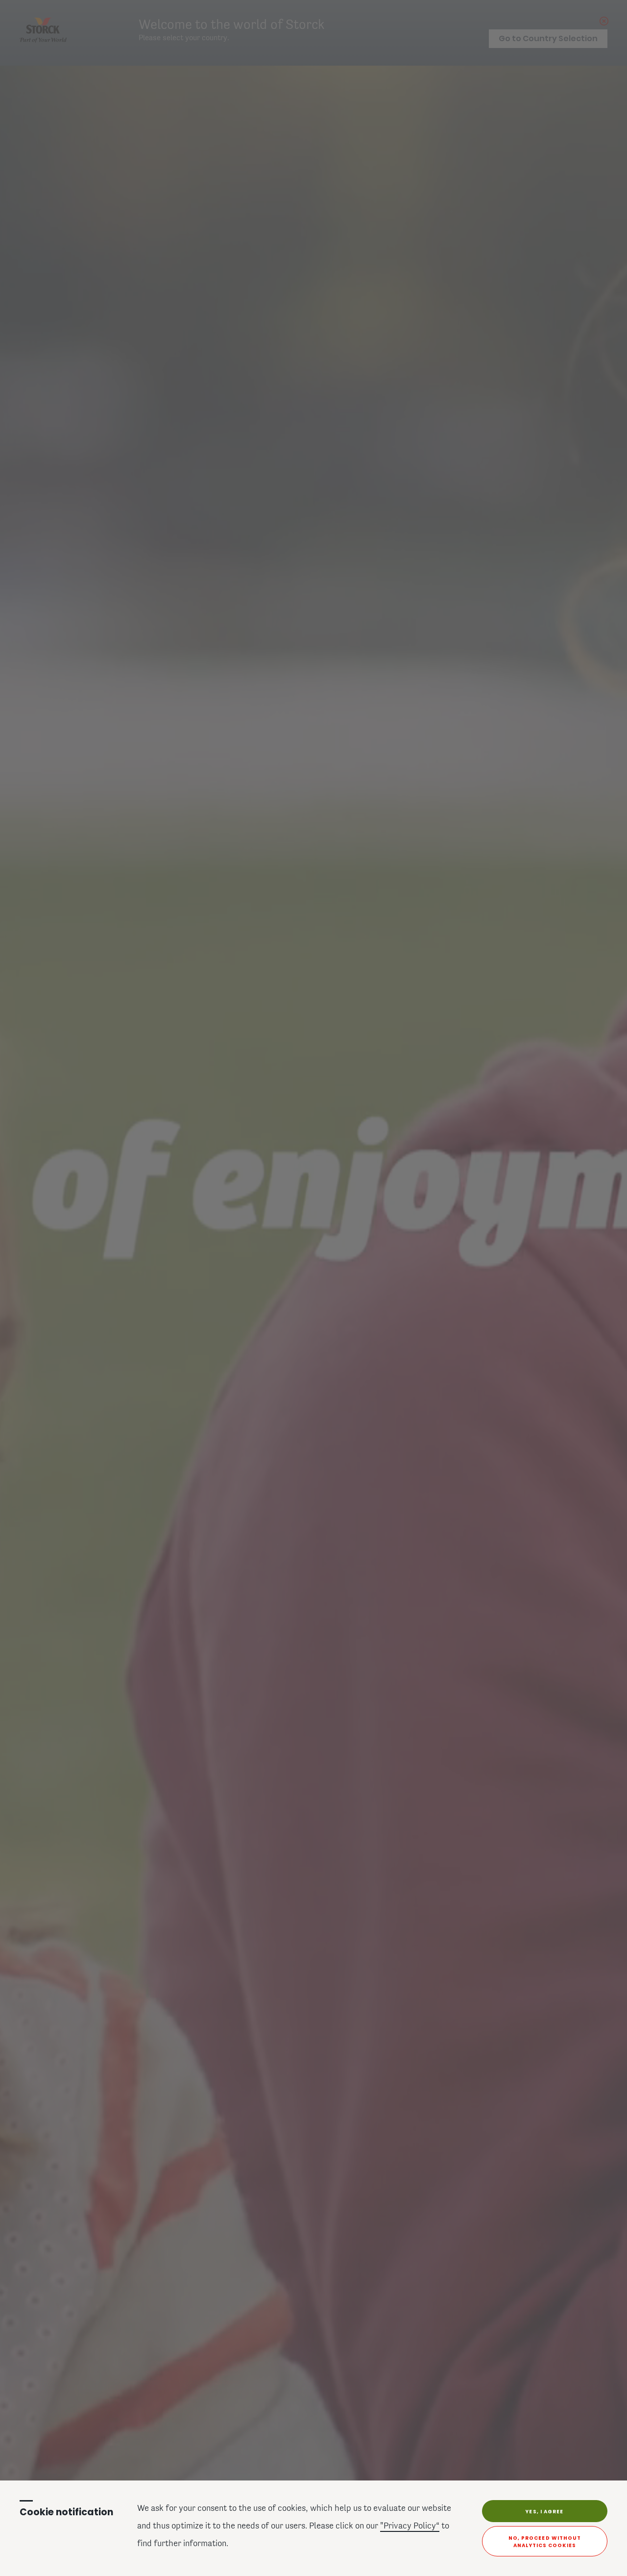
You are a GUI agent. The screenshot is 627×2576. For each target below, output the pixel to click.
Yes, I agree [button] (544, 2512)
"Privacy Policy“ (410, 2527)
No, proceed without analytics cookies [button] (545, 2542)
